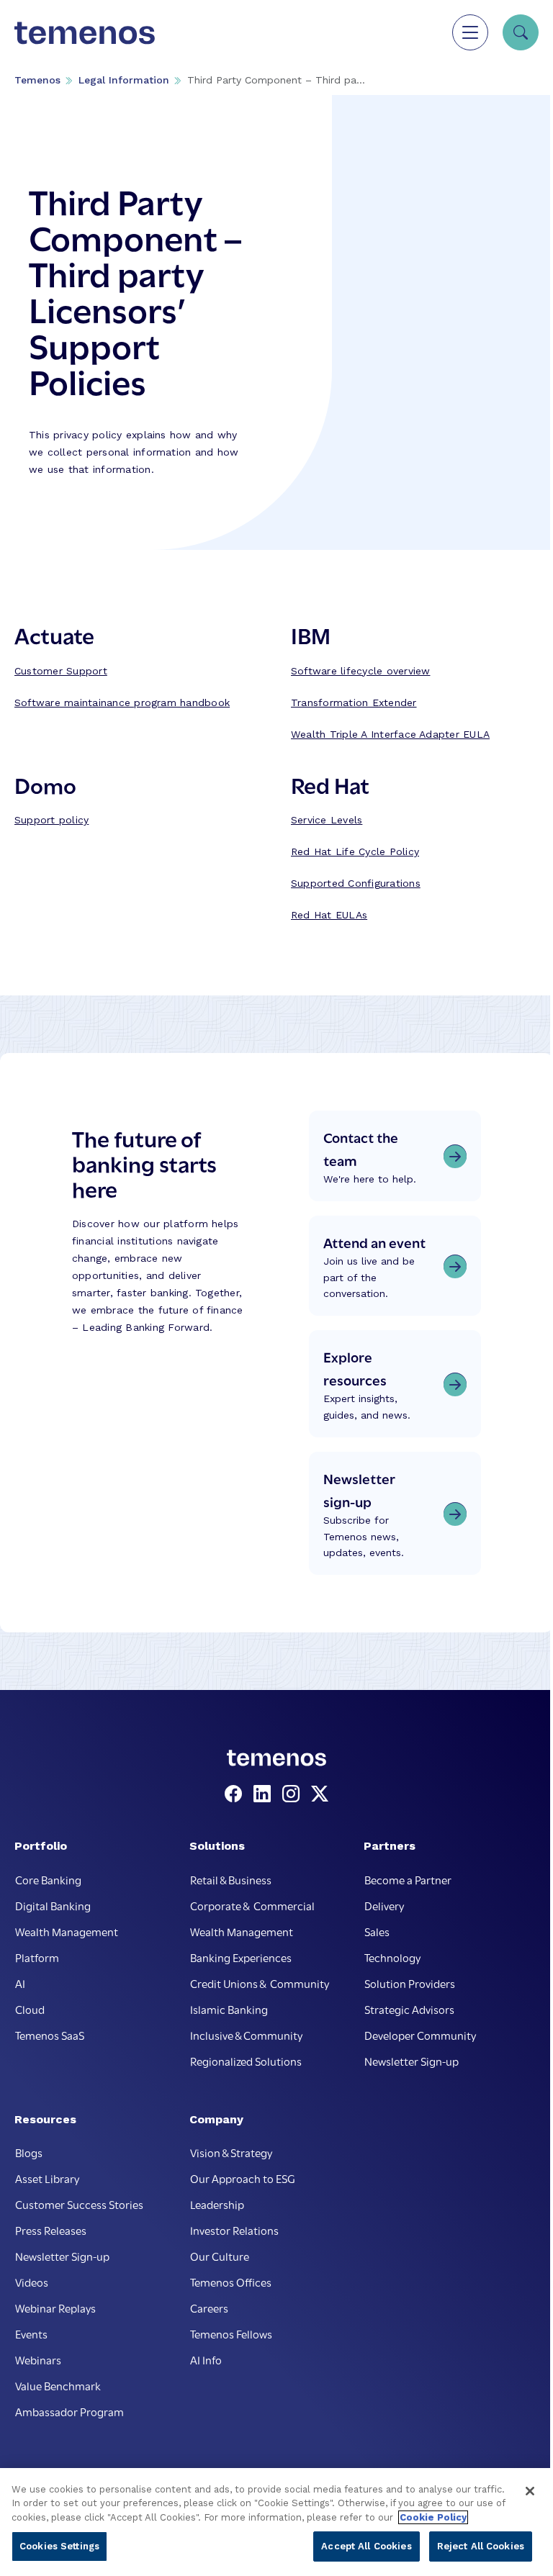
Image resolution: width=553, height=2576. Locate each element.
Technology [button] (392, 1957)
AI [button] (20, 1983)
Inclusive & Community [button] (246, 2035)
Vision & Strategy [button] (231, 2152)
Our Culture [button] (220, 2256)
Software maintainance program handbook (122, 702)
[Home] (85, 32)
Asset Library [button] (47, 2178)
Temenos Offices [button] (231, 2282)
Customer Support (61, 671)
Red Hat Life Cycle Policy (355, 851)
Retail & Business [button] (231, 1879)
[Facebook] (236, 1794)
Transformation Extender (354, 702)
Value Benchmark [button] (58, 2385)
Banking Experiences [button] (241, 1957)
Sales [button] (377, 1931)
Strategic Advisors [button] (409, 2009)
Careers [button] (209, 2308)
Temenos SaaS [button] (50, 2035)
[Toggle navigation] (470, 32)
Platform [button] (37, 1957)
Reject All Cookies (481, 2546)
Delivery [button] (384, 1905)
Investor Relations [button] (234, 2230)
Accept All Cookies (366, 2546)
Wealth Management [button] (67, 1931)
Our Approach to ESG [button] (243, 2178)
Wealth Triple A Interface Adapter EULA (390, 734)
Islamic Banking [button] (229, 2009)
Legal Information (124, 80)
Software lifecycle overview (360, 671)
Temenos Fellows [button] (231, 2333)
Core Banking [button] (48, 1879)
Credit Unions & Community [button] (260, 1983)
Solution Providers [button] (410, 1983)
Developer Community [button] (420, 2035)
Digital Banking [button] (53, 1905)
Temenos (37, 80)
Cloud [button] (30, 2009)
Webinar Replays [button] (55, 2308)
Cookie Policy (433, 2517)
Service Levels (327, 820)
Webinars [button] (38, 2359)
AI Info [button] (206, 2359)
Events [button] (31, 2333)
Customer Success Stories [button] (79, 2204)
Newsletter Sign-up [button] (412, 2061)
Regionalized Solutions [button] (246, 2061)
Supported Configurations (356, 883)
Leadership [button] (217, 2204)
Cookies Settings (59, 2546)
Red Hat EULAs (329, 915)
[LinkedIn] (265, 1794)
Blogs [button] (29, 2152)
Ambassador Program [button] (69, 2411)
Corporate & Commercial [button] (252, 1905)
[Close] (530, 2491)
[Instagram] (294, 1794)
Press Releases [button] (51, 2230)
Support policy (51, 820)
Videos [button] (32, 2282)
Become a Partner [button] (408, 1879)
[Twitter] (320, 1794)
